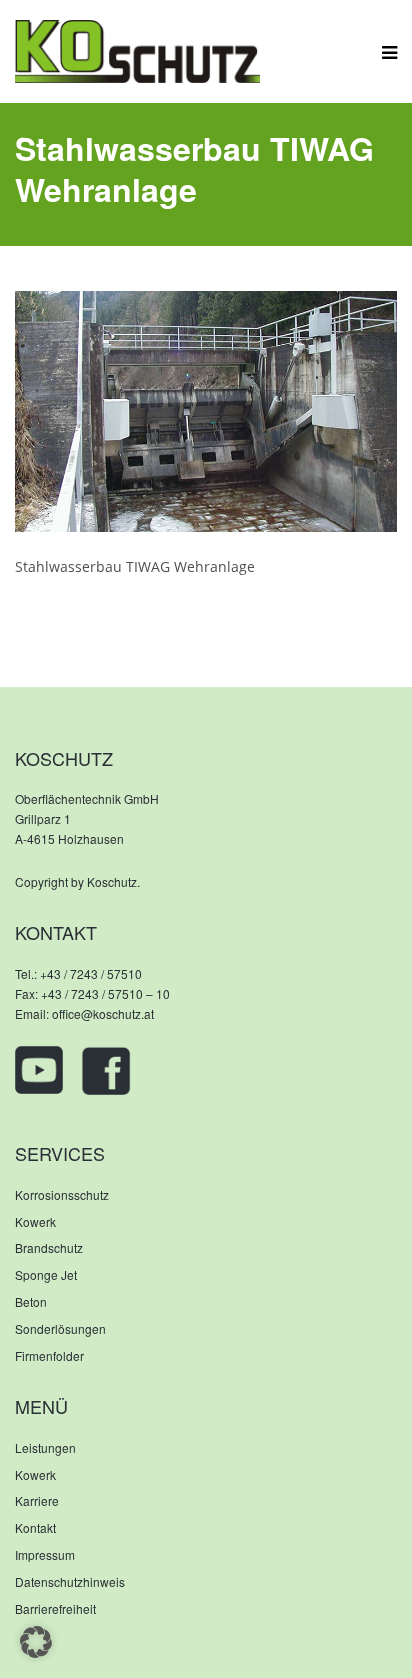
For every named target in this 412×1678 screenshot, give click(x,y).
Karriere (37, 1500)
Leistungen (45, 1447)
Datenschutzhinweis (70, 1581)
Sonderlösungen (60, 1328)
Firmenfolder (49, 1355)
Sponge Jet (46, 1274)
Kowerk (35, 1221)
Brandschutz (49, 1247)
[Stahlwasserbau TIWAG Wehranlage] (206, 409)
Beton (31, 1301)
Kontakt (35, 1527)
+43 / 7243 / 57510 (91, 973)
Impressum (45, 1554)
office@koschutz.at (103, 1013)
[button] (36, 1642)
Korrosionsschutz (62, 1194)
